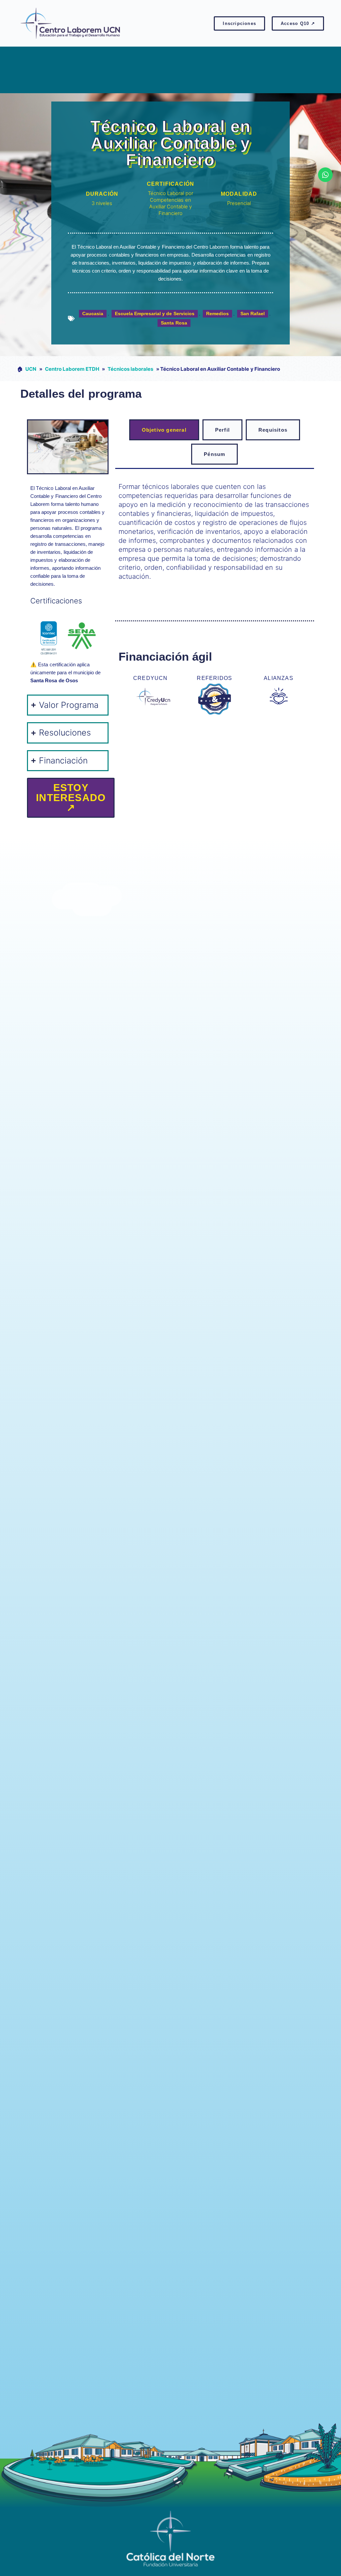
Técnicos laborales (130, 369)
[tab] (164, 430)
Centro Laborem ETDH (72, 369)
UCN (31, 369)
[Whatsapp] (325, 175)
